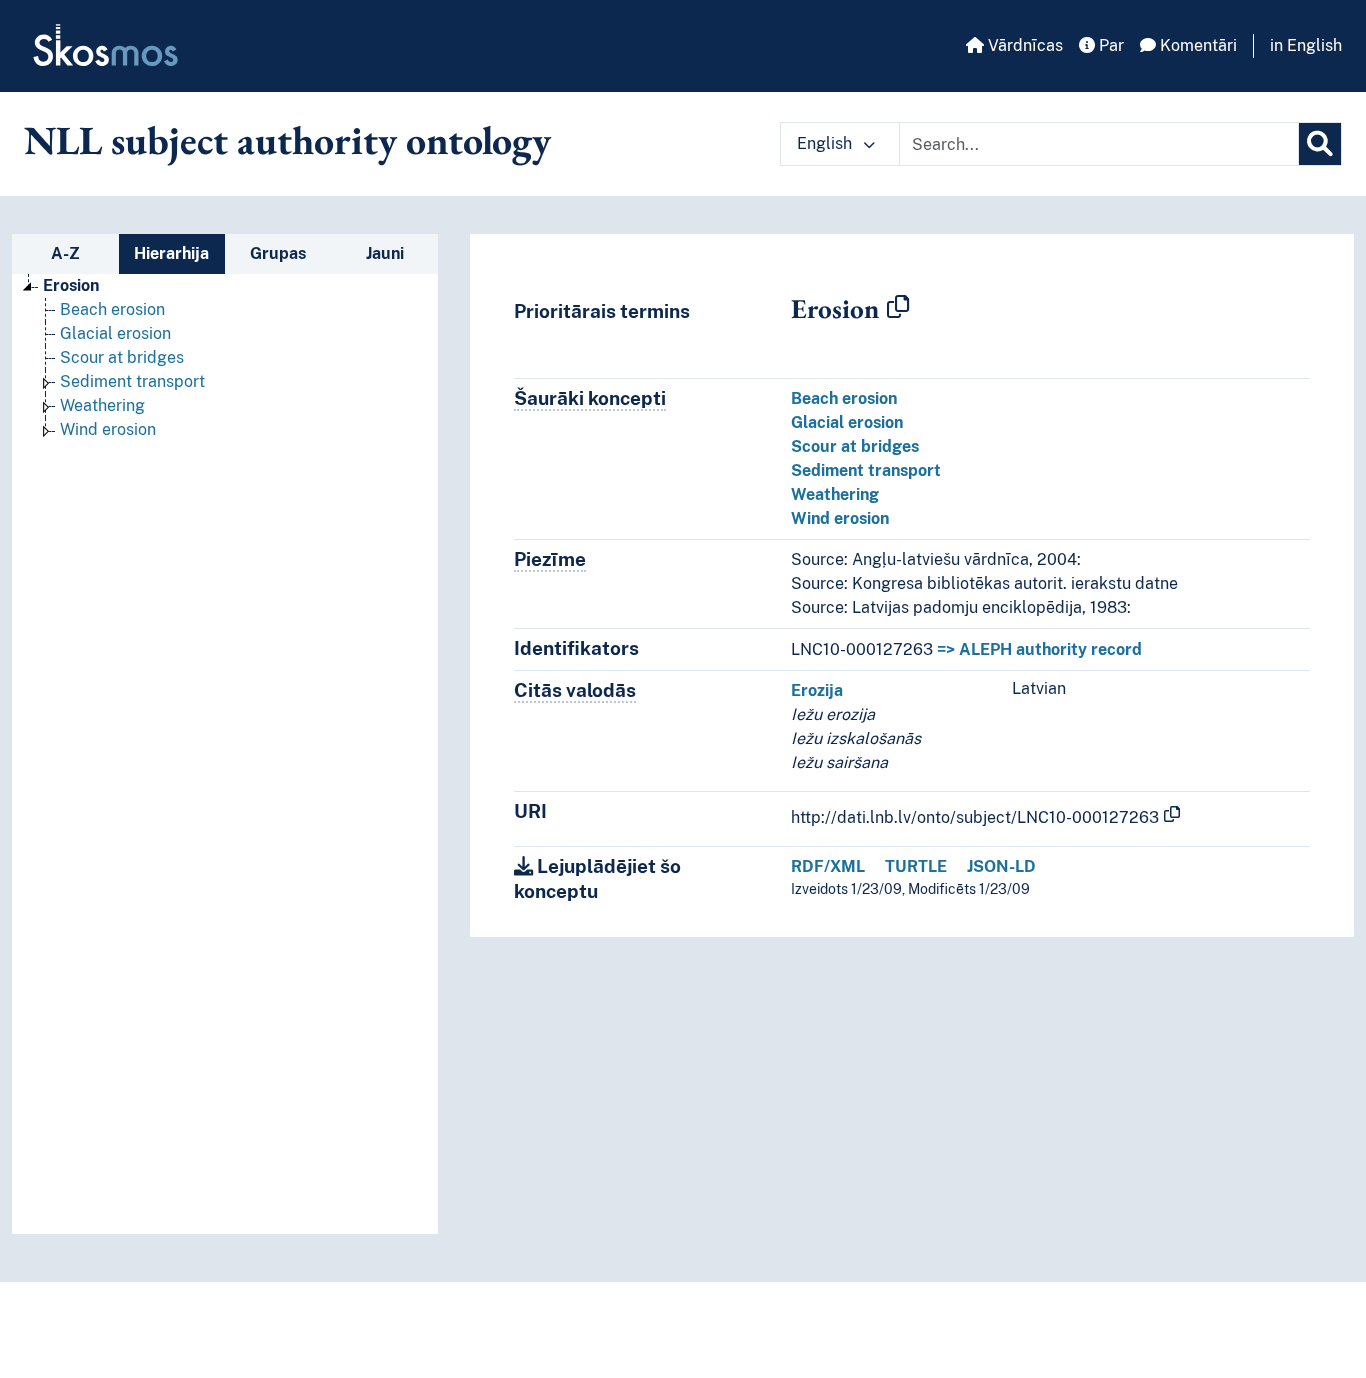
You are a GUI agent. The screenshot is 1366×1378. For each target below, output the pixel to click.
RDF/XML (828, 866)
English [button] (826, 143)
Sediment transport (132, 381)
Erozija (817, 690)
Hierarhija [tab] (171, 253)
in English (1306, 45)
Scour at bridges (122, 357)
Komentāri (1196, 45)
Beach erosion (112, 309)
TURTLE (916, 866)
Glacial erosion (115, 333)
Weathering (102, 405)
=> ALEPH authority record (1039, 649)
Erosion (71, 285)
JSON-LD (1001, 866)
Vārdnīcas (1023, 45)
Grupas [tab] (278, 253)
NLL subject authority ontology (287, 140)
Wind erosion (108, 429)
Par (1109, 45)
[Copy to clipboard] (898, 308)
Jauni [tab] (385, 253)
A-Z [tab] (65, 253)
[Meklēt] (1320, 144)
